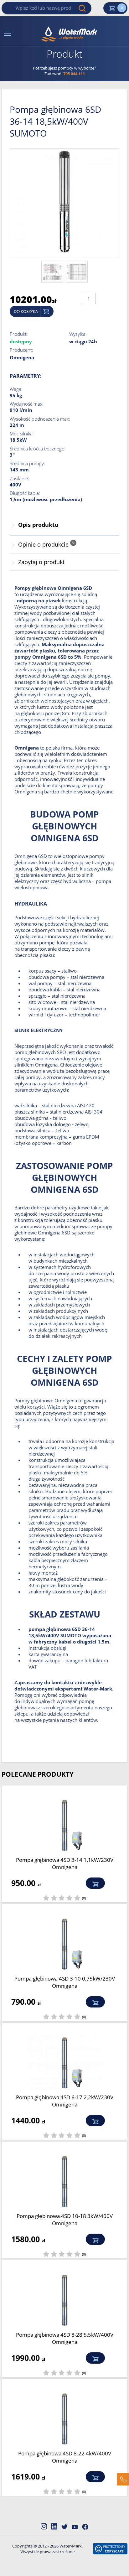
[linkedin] (54, 2526)
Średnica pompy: (27, 463)
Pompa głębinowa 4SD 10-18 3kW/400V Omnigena (65, 2220)
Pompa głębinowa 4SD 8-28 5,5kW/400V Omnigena (65, 2338)
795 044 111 (74, 74)
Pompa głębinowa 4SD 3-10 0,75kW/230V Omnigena (65, 1982)
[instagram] (44, 2526)
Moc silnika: (22, 434)
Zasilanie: (19, 478)
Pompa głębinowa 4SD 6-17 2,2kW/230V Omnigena (65, 2101)
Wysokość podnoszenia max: (40, 419)
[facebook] (85, 2527)
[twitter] (64, 2527)
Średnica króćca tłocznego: (38, 449)
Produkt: (19, 334)
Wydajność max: (27, 404)
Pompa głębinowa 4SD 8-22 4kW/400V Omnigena (65, 2457)
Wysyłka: (78, 334)
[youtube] (75, 2527)
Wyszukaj (82, 8)
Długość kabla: (25, 493)
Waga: (16, 389)
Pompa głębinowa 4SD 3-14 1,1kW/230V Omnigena (65, 1863)
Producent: (21, 350)
